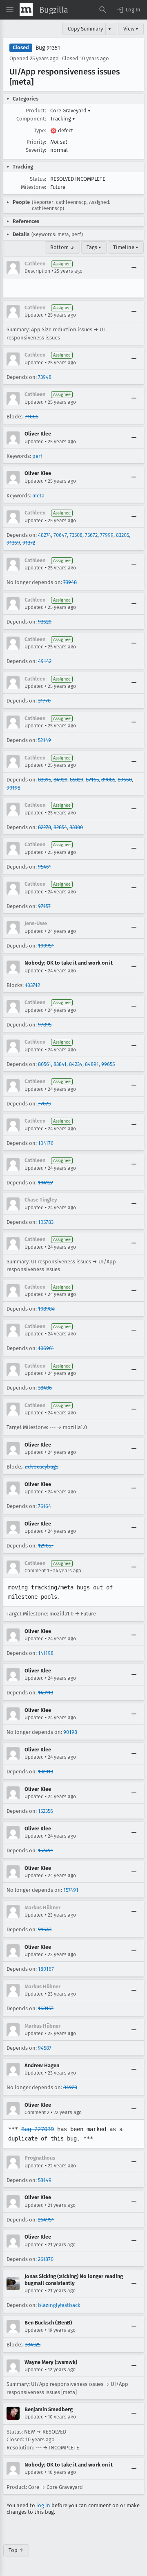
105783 (46, 1222)
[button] (128, 10)
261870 (46, 2259)
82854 (60, 827)
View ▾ (131, 29)
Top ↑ (16, 2550)
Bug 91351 (48, 48)
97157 (44, 906)
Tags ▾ (94, 247)
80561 (45, 1064)
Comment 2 (37, 2112)
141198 (46, 1653)
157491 (46, 1850)
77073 (44, 1104)
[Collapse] (134, 267)
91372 (29, 543)
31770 (44, 701)
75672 (91, 535)
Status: (38, 179)
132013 (46, 1772)
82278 (45, 827)
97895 (45, 1025)
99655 (108, 1064)
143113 (46, 1693)
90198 (13, 788)
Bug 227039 (38, 2129)
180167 (46, 1969)
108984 (46, 1309)
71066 (32, 417)
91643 (45, 1929)
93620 (45, 622)
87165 (92, 780)
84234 (76, 1064)
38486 (45, 1388)
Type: (40, 130)
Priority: (36, 142)
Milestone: (33, 187)
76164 (45, 1506)
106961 (46, 1348)
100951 (46, 946)
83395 (45, 780)
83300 (76, 827)
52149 (45, 740)
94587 (45, 2048)
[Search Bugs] (103, 10)
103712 (32, 985)
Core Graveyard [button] (70, 111)
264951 (46, 2220)
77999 (107, 535)
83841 (60, 1064)
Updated (34, 315)
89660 (125, 780)
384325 (33, 2345)
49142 (45, 661)
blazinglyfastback (59, 2305)
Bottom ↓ (62, 247)
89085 (108, 780)
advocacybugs (42, 1467)
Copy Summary (85, 29)
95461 (45, 867)
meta (38, 496)
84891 (92, 1064)
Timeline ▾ (126, 247)
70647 (60, 535)
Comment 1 (37, 1571)
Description (37, 271)
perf (37, 456)
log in (43, 2505)
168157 (46, 2008)
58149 (45, 2180)
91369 (13, 543)
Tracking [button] (63, 119)
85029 (77, 780)
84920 (60, 780)
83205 (122, 535)
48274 (45, 535)
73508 (76, 535)
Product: (36, 111)
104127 (46, 1183)
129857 (46, 1546)
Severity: (36, 150)
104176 (46, 1143)
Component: (31, 119)
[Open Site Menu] (10, 10)
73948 (45, 377)
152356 (46, 1811)
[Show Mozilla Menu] (26, 10)
